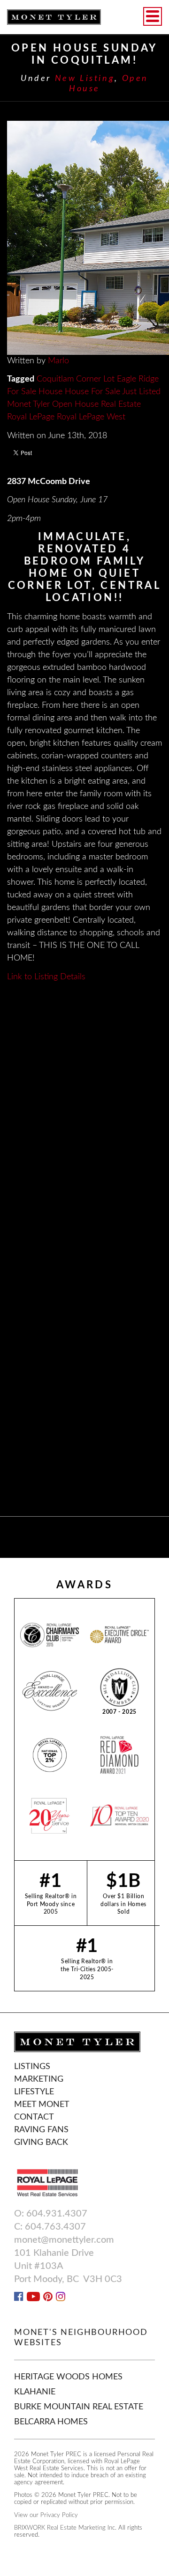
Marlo (58, 361)
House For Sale (92, 392)
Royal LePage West (91, 417)
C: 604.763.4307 (50, 2227)
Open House (75, 404)
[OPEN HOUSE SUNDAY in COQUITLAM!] (84, 238)
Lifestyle (34, 2092)
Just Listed (141, 392)
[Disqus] (84, 1120)
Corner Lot (95, 379)
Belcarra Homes (51, 2422)
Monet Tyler (28, 404)
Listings (32, 2067)
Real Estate (121, 404)
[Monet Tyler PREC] (54, 17)
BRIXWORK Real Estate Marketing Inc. (65, 2528)
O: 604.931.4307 (51, 2214)
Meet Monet (42, 2105)
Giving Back (41, 2143)
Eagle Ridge (138, 379)
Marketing (39, 2079)
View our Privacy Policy (46, 2515)
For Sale (22, 392)
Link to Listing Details (46, 977)
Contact (34, 2117)
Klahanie (35, 2392)
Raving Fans (41, 2130)
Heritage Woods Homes (68, 2377)
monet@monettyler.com (64, 2240)
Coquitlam (55, 379)
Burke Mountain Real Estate (79, 2407)
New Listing (85, 79)
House (50, 392)
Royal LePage (31, 417)
